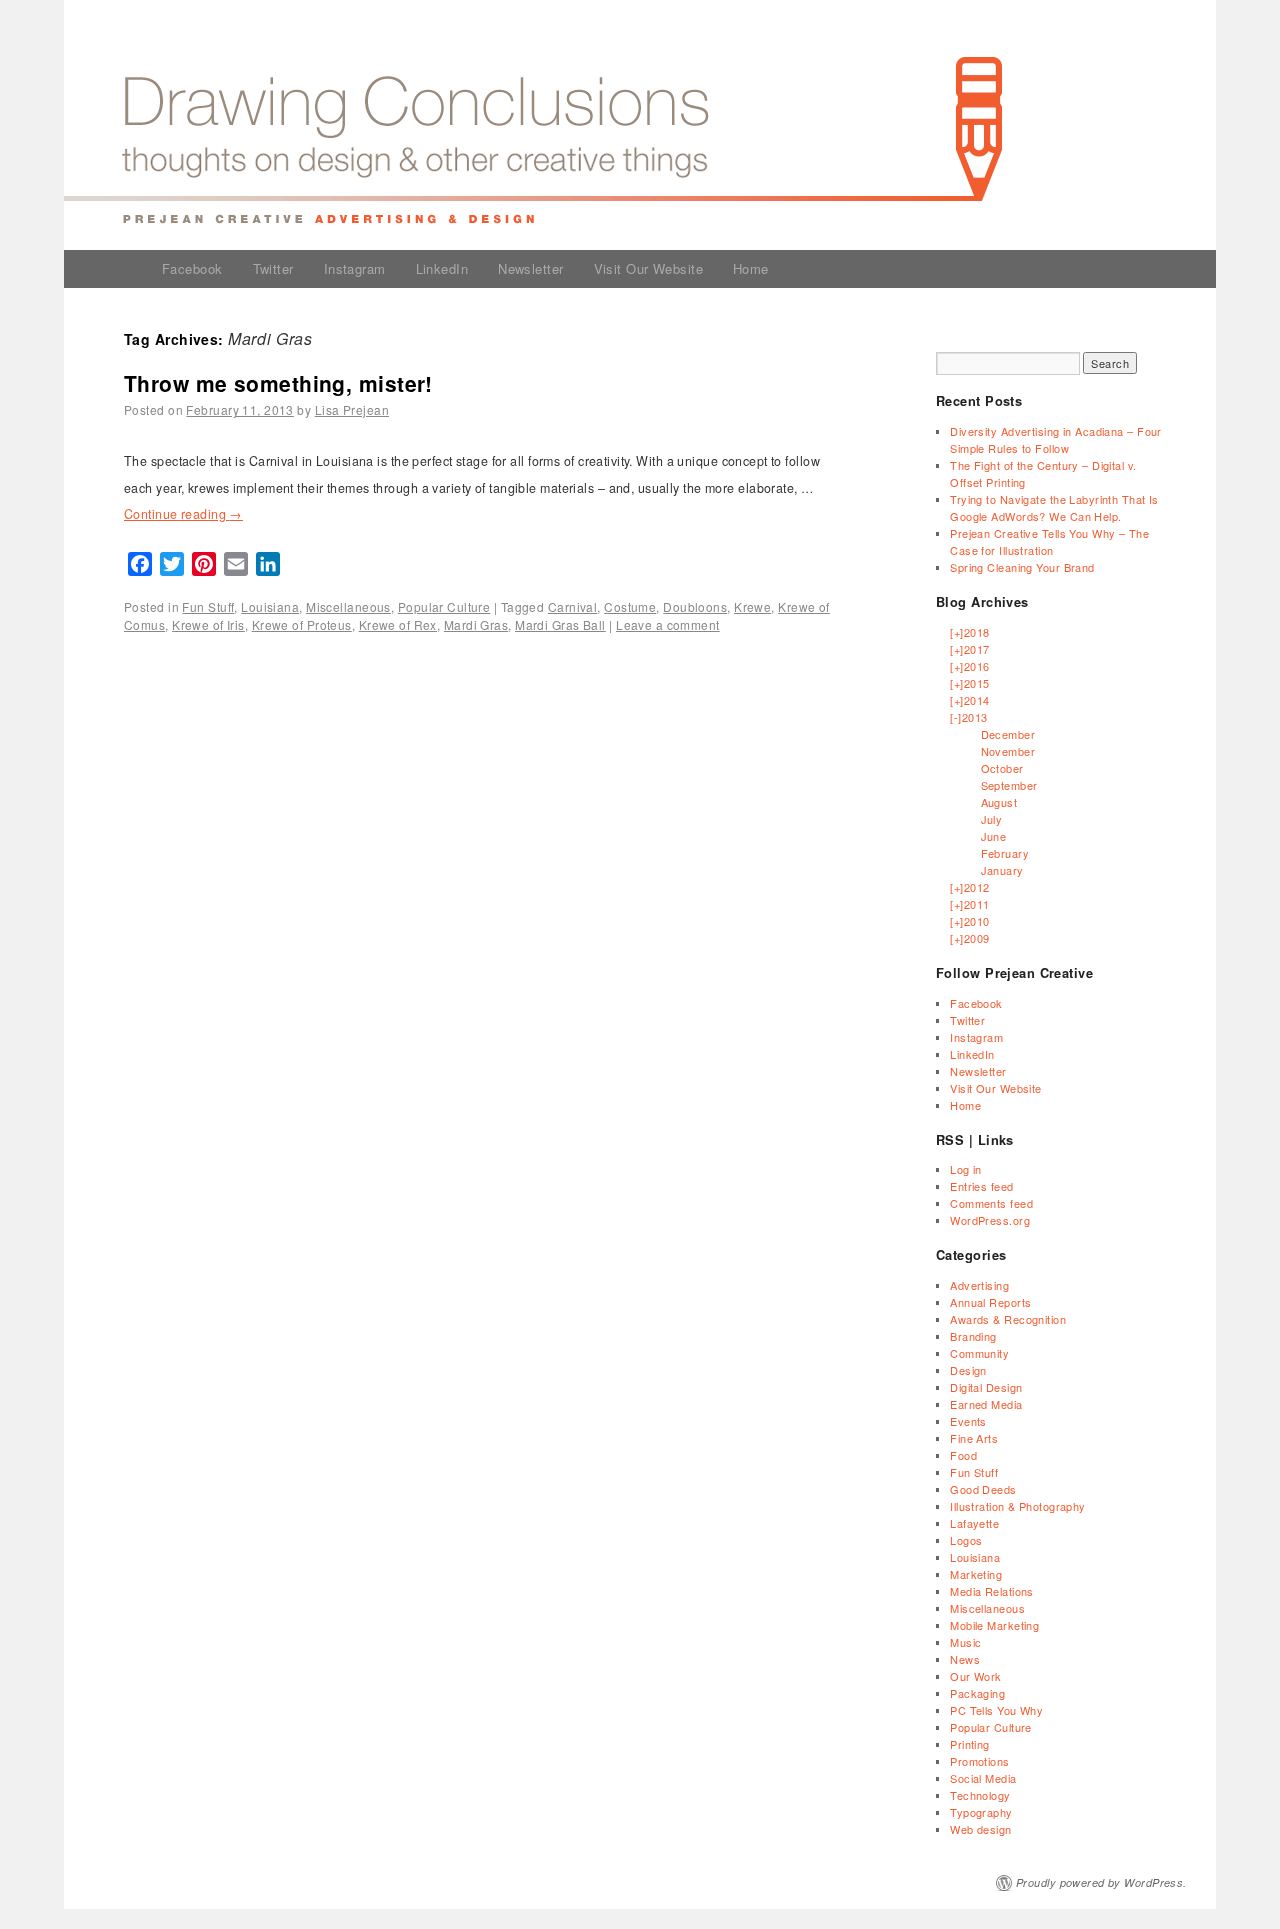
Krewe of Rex (398, 624)
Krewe (752, 606)
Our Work (976, 1676)
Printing (970, 1744)
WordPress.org (990, 1220)
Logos (966, 1540)
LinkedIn (442, 268)
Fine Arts (974, 1438)
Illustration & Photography (1017, 1506)
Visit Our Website (648, 268)
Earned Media (986, 1404)
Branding (973, 1336)
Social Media (983, 1778)
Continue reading (183, 514)
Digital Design (986, 1387)
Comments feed (991, 1203)
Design (968, 1370)
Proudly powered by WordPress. (1101, 1882)
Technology (980, 1795)
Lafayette (974, 1523)
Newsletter (530, 268)
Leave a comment (668, 624)
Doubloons (695, 606)
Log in (966, 1169)
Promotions (979, 1761)
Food (963, 1455)
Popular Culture (444, 606)
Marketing (976, 1574)
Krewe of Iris (208, 624)
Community (979, 1353)
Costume (630, 606)
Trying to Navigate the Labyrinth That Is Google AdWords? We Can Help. (1054, 507)
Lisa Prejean (352, 409)
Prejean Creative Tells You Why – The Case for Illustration (1049, 541)
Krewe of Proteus (302, 624)
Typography (981, 1812)
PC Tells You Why (996, 1710)
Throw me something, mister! (278, 383)
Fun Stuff (208, 606)
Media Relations (992, 1591)
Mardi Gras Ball (560, 624)
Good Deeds (983, 1489)
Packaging (977, 1693)
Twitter (273, 268)
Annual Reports (990, 1302)
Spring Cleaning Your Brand (1022, 567)
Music (965, 1642)
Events (968, 1421)
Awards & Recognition (1008, 1319)
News (965, 1659)
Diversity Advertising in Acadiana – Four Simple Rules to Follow (1056, 439)
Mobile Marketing (994, 1625)
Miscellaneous (348, 606)
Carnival (573, 606)
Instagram (355, 268)
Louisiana (270, 606)
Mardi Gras (476, 624)
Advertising (979, 1285)
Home (751, 268)
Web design (980, 1829)
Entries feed (981, 1186)
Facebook (192, 268)
